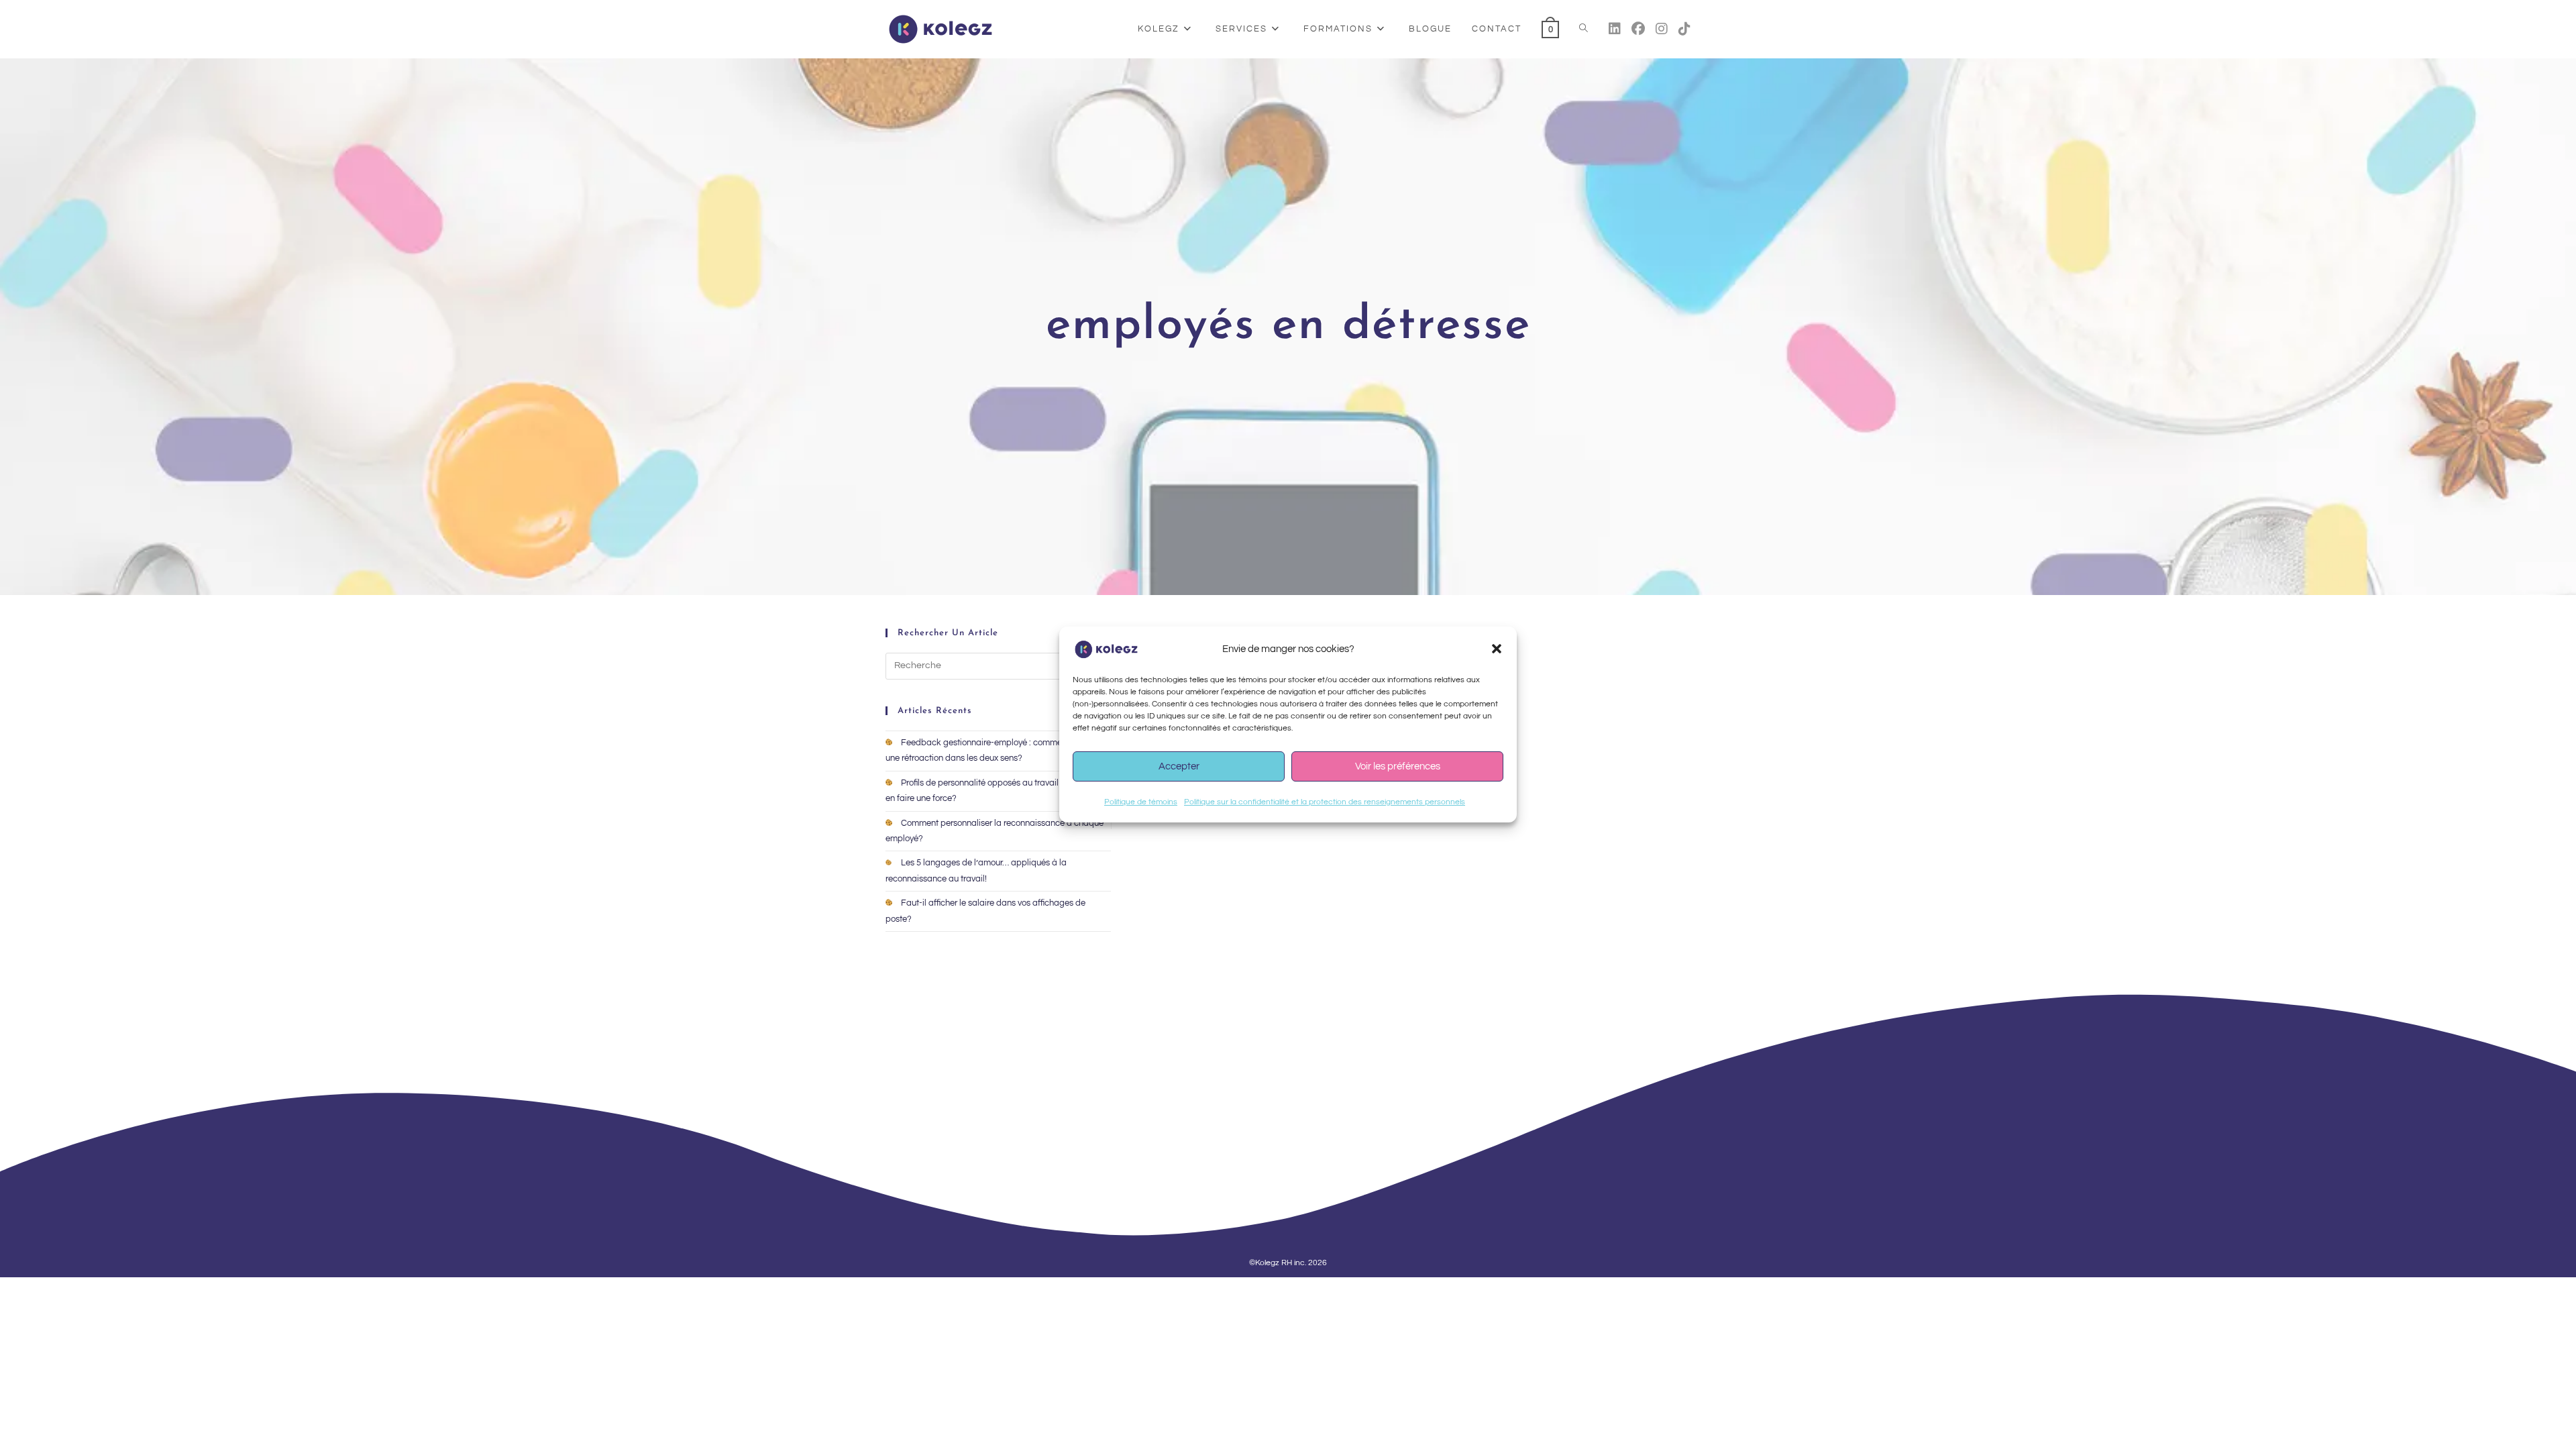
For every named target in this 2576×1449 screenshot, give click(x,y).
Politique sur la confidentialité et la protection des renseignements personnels (1325, 802)
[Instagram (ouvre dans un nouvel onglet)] (1662, 29)
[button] (1497, 649)
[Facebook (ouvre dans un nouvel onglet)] (1638, 29)
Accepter (1179, 766)
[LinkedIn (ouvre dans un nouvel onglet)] (1615, 29)
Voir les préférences (1398, 766)
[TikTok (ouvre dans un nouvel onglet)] (1684, 29)
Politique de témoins (1141, 802)
